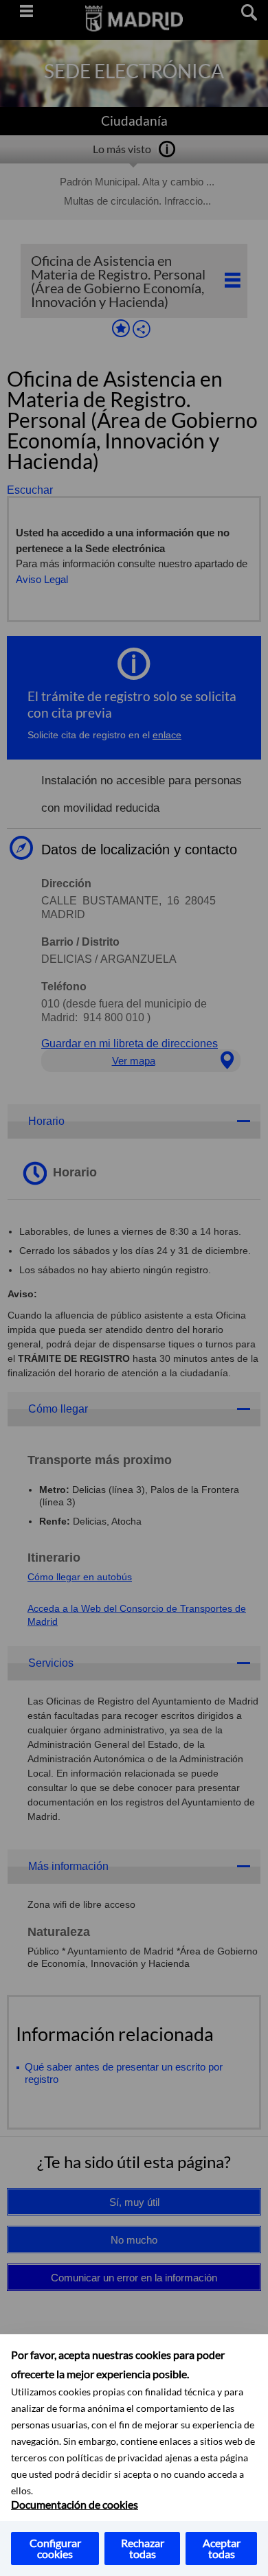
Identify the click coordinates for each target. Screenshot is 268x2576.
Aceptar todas (222, 2548)
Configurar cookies (55, 2548)
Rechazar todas (143, 2548)
